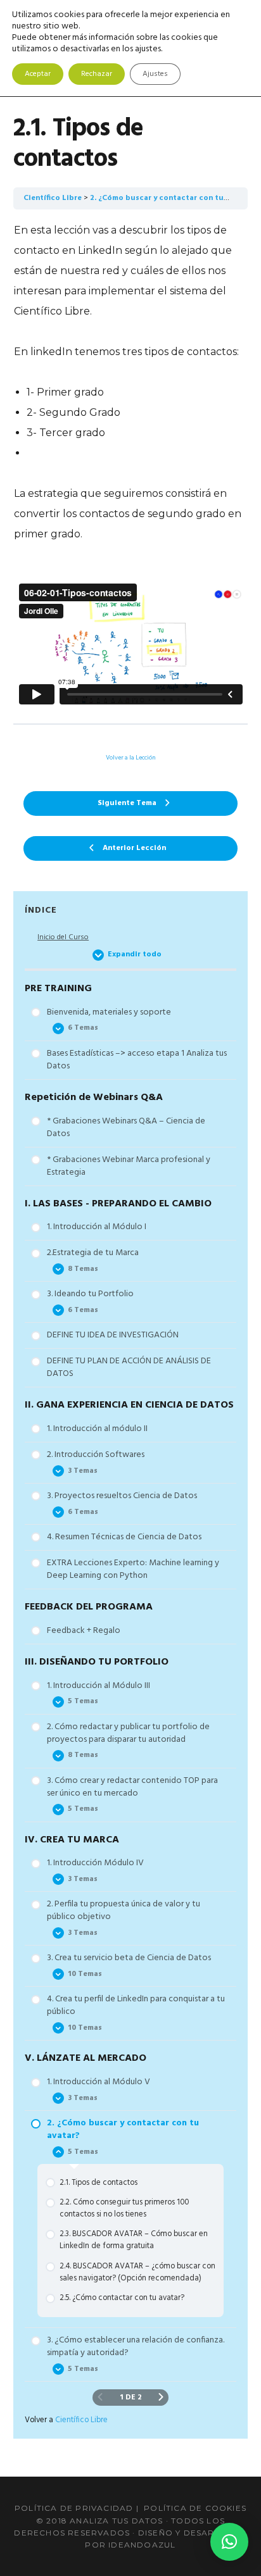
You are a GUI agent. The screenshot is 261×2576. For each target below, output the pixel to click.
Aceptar (38, 74)
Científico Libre (53, 198)
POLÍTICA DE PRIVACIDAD (74, 2508)
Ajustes (155, 74)
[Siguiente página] (161, 2398)
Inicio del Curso (63, 938)
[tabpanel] (131, 465)
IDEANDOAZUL (142, 2545)
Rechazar (97, 74)
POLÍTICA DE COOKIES (195, 2508)
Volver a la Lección (131, 758)
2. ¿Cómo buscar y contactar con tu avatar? (172, 198)
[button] (229, 2542)
